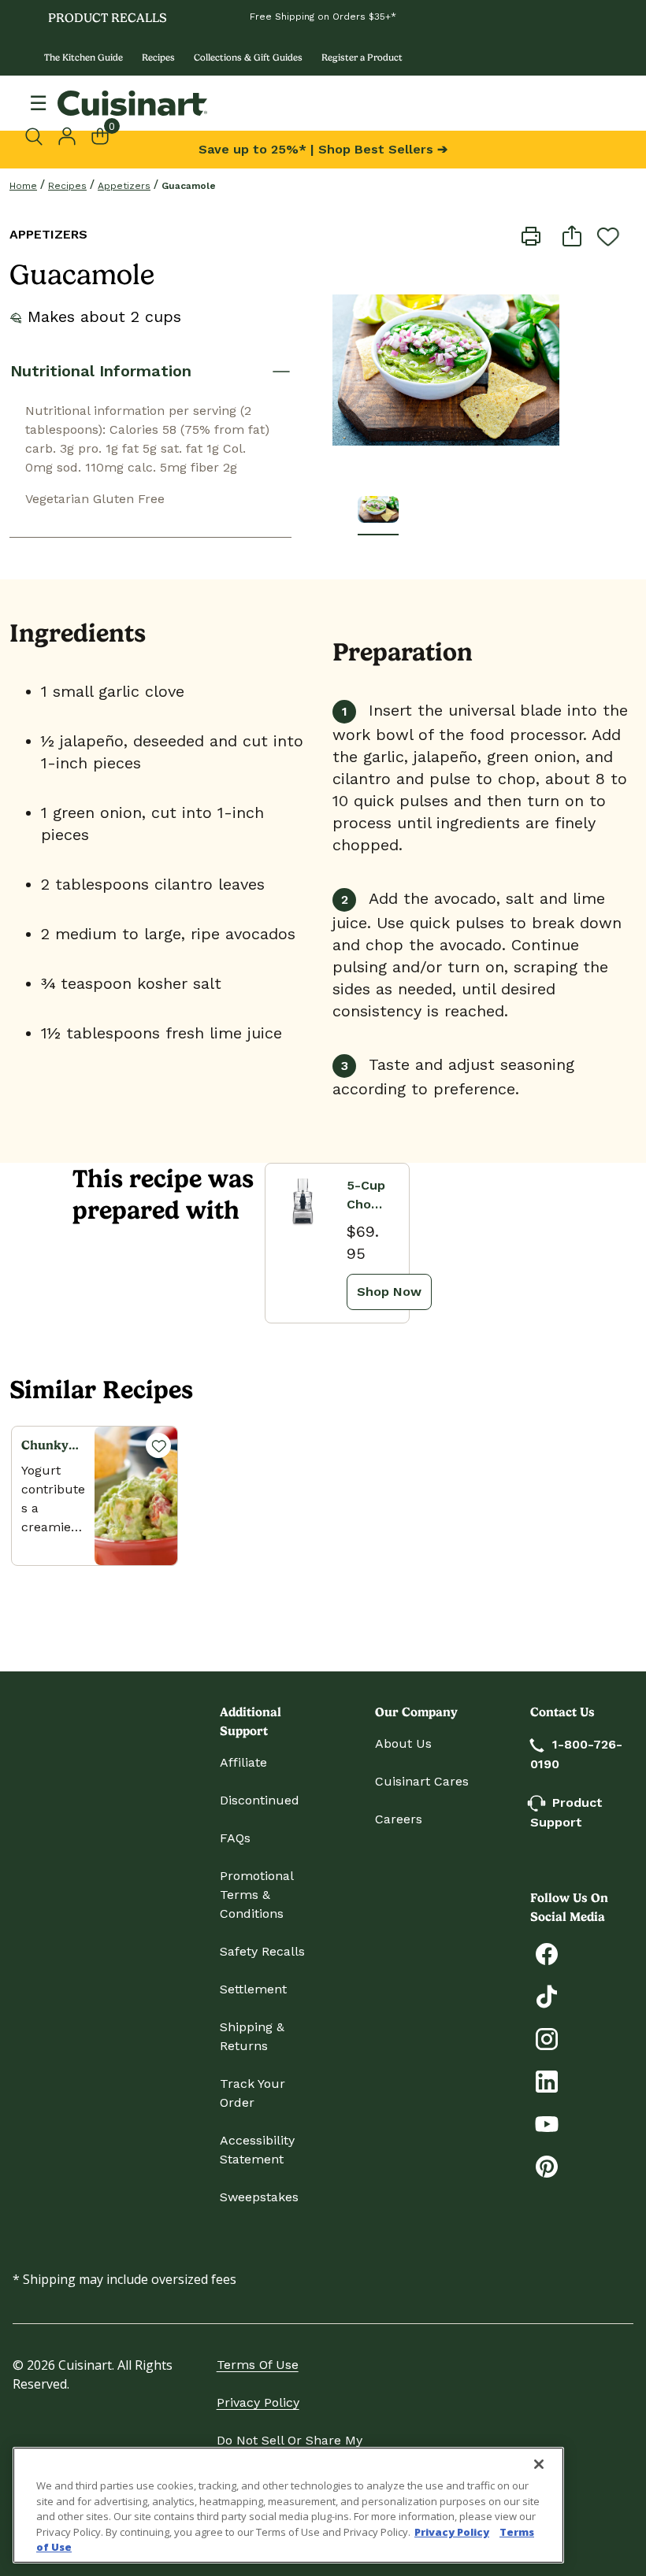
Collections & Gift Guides (248, 57)
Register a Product (362, 57)
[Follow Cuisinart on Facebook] (547, 1953)
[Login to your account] (67, 135)
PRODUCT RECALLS (108, 18)
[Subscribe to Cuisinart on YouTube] (547, 2123)
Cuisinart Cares (422, 1781)
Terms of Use (258, 2365)
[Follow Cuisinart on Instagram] (547, 2038)
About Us (403, 1743)
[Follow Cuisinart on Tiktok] (547, 1995)
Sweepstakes (259, 2197)
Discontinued (260, 1800)
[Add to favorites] (608, 236)
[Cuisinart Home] (132, 103)
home (23, 186)
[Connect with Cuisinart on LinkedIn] (547, 2080)
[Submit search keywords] (38, 136)
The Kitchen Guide (84, 57)
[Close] (539, 2464)
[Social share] (572, 235)
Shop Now (389, 1292)
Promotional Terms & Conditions (256, 1895)
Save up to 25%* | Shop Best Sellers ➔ (323, 149)
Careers (399, 1819)
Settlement (253, 1989)
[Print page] (531, 235)
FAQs (235, 1838)
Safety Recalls (262, 1951)
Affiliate (243, 1762)
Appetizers (124, 186)
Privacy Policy (258, 2402)
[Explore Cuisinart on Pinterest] (547, 2165)
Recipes (158, 57)
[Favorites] (158, 1445)
